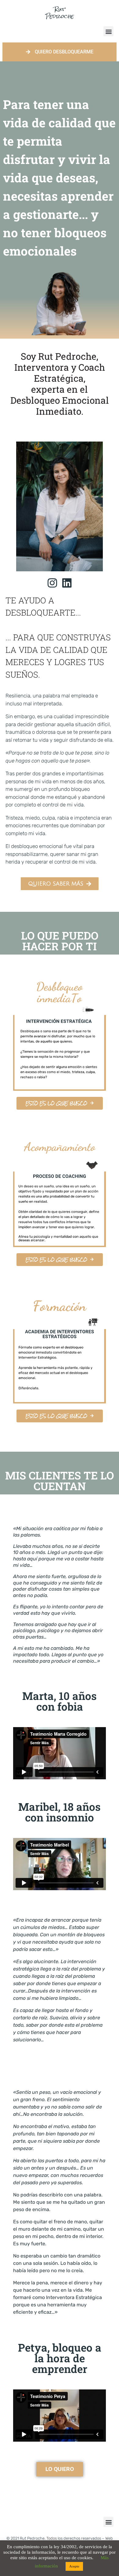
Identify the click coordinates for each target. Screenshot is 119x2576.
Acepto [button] (74, 2566)
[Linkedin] (67, 583)
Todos (52, 2538)
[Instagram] (52, 583)
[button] (108, 31)
